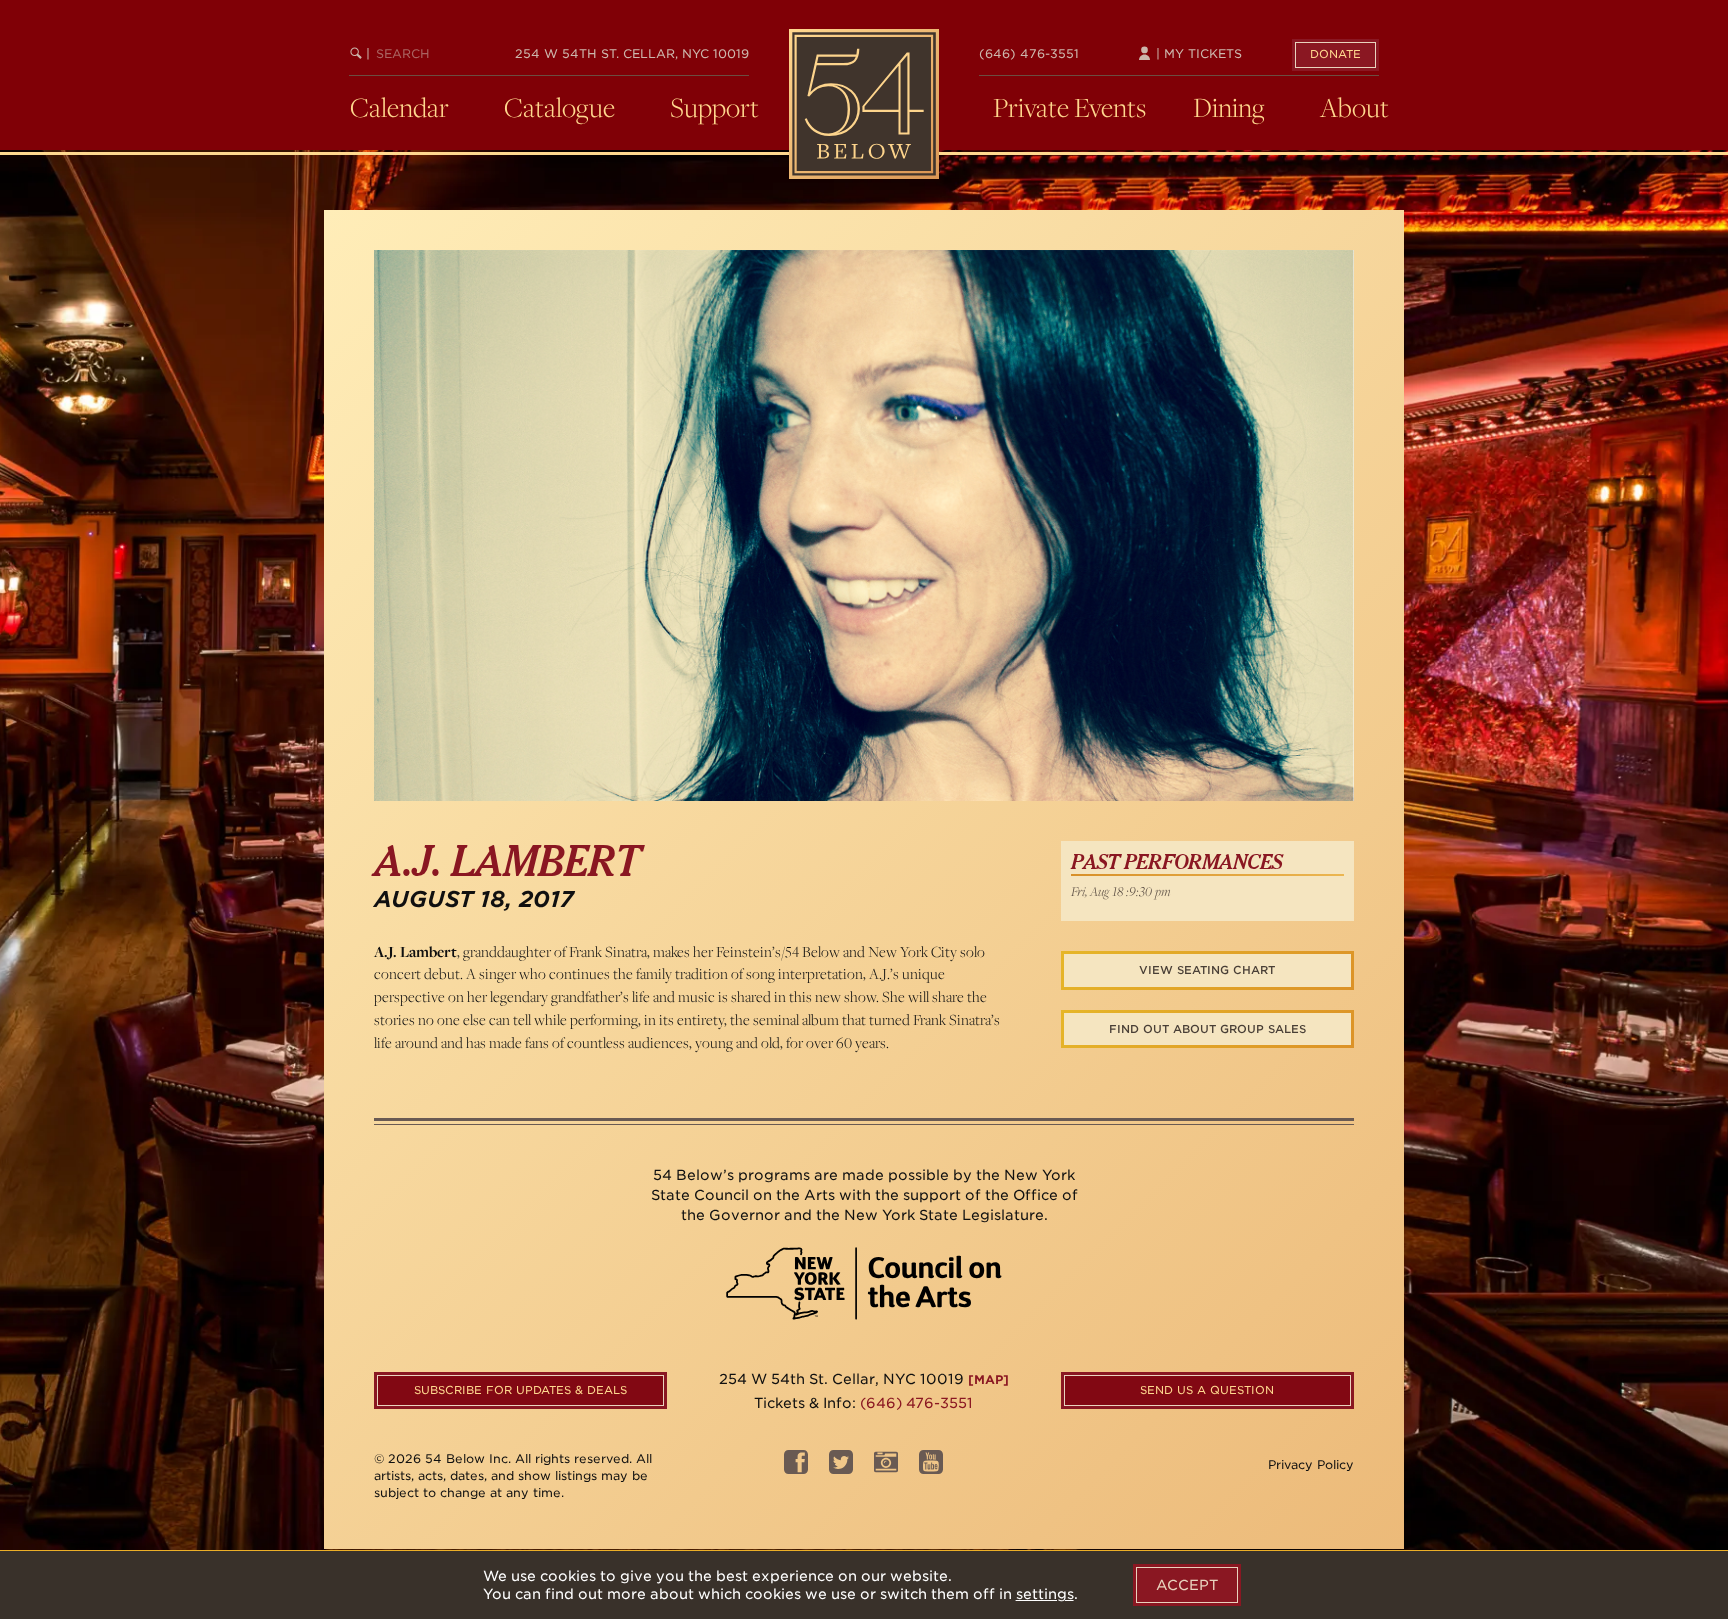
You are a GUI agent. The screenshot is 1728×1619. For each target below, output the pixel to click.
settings (1045, 1594)
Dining (1229, 107)
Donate (1335, 54)
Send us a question (1207, 1390)
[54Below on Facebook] (796, 1467)
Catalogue (559, 107)
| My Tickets (1197, 53)
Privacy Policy (1311, 1464)
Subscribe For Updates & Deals (520, 1390)
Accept (1187, 1585)
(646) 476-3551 (1029, 53)
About (1354, 107)
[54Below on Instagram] (886, 1467)
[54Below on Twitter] (841, 1467)
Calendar (399, 107)
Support (714, 107)
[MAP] (988, 1379)
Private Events (1069, 107)
